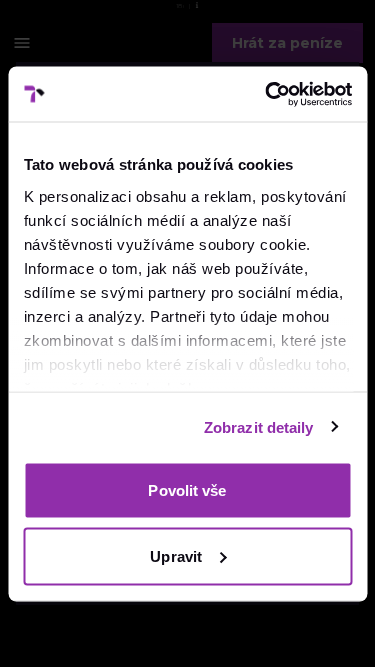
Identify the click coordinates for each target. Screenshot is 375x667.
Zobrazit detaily (259, 426)
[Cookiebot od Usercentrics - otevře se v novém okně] (267, 94)
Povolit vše (187, 490)
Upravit (176, 555)
